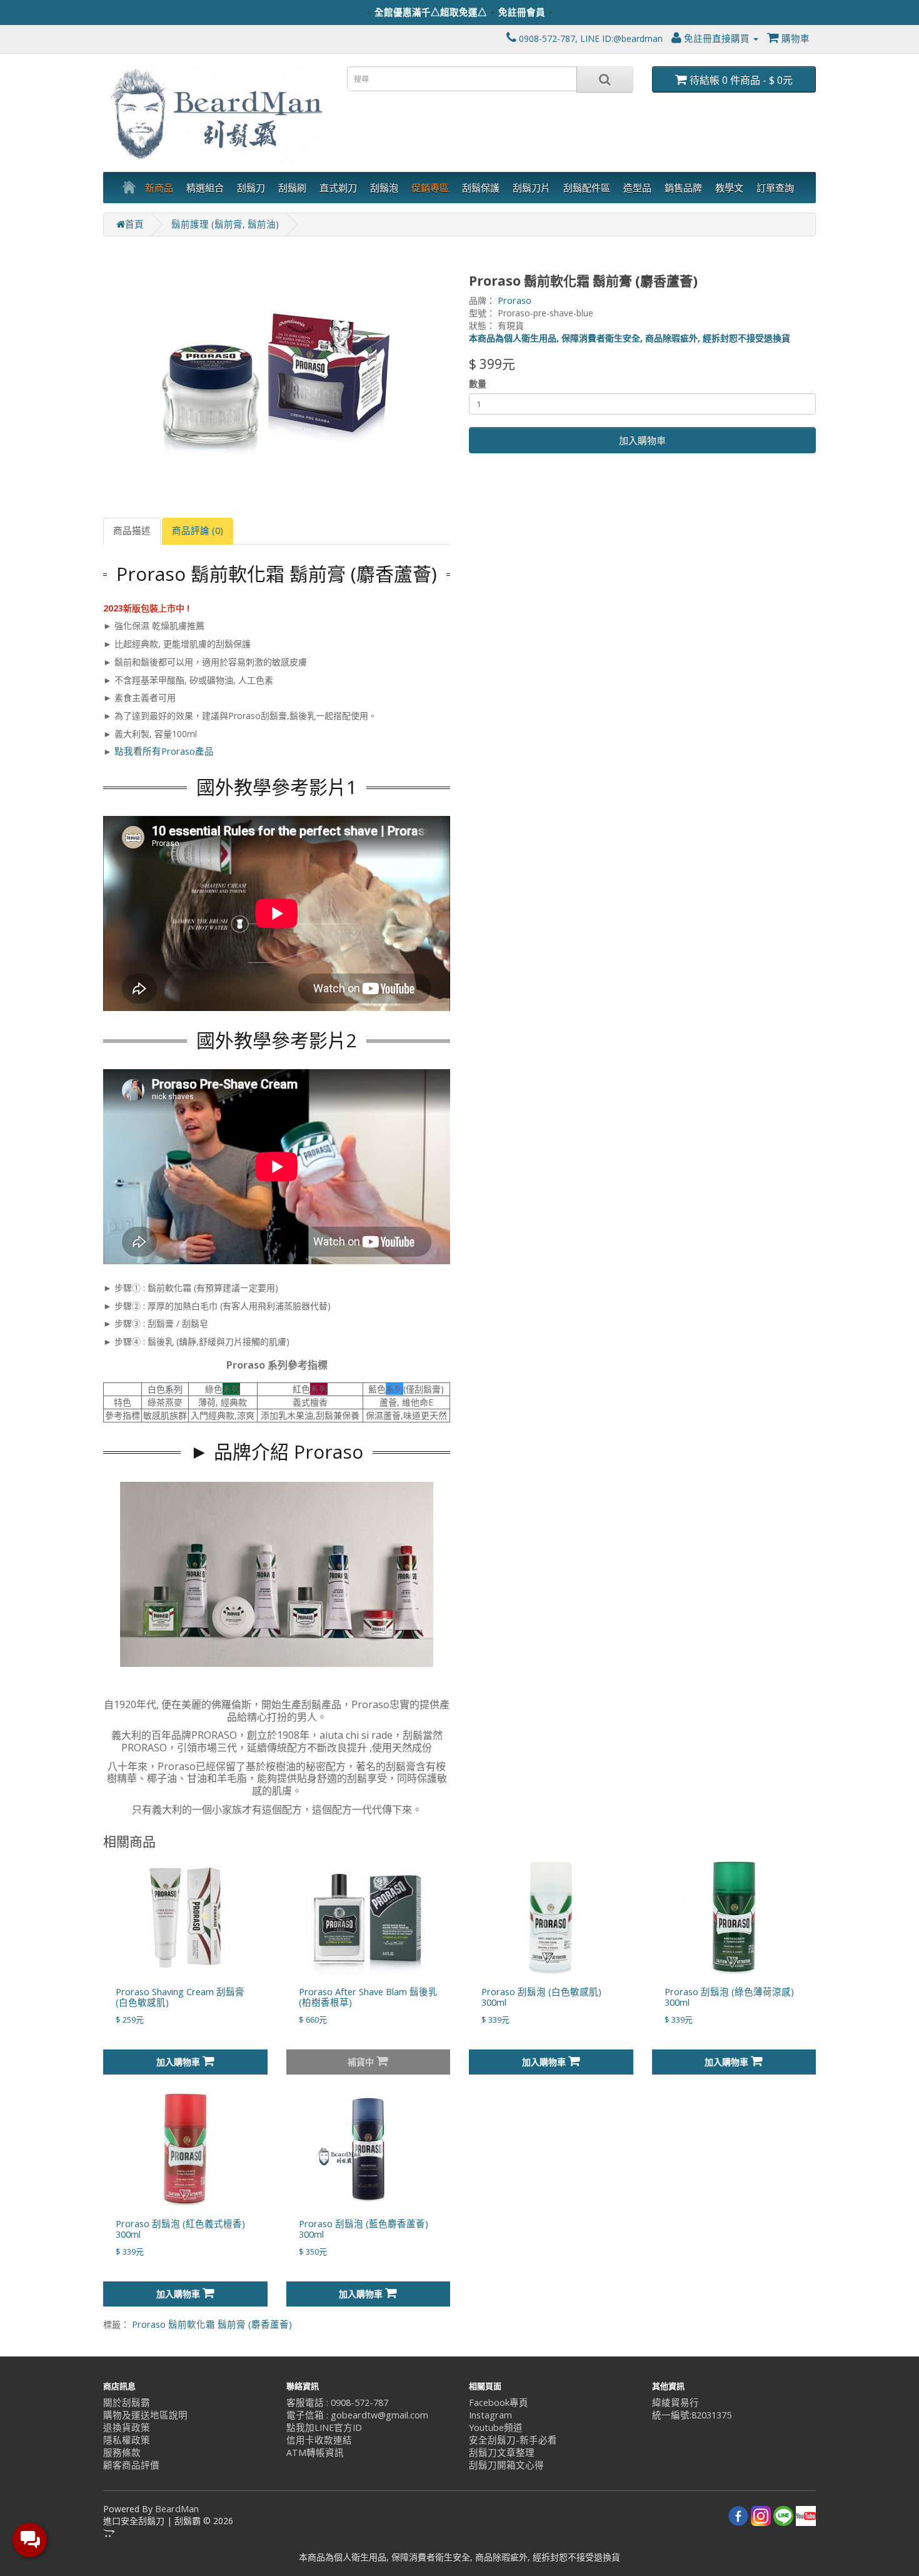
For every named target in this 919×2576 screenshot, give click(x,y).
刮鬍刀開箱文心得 (506, 2465)
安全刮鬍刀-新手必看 (513, 2440)
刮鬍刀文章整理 (502, 2453)
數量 (478, 384)
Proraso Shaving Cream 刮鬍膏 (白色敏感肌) (180, 1997)
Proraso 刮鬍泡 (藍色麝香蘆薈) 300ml (364, 2229)
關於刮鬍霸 (127, 2402)
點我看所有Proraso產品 (164, 751)
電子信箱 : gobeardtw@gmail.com (357, 2415)
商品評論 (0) (198, 531)
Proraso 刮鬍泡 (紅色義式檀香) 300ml (180, 2229)
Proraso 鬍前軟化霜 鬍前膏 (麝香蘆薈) (212, 2324)
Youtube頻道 (496, 2428)
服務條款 (122, 2453)
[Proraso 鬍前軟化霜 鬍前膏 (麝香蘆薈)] (277, 377)
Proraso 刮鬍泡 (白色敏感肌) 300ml (541, 1997)
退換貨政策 (127, 2428)
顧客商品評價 (131, 2465)
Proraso (515, 300)
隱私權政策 (127, 2440)
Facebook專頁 (499, 2402)
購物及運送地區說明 (145, 2415)
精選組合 (205, 188)
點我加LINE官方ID (324, 2428)
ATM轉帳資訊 (315, 2453)
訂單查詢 (775, 188)
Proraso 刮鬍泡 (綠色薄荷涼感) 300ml (729, 1997)
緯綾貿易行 (675, 2402)
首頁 (134, 224)
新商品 (159, 188)
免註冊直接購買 (717, 38)
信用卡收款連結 (319, 2440)
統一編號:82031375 (692, 2415)
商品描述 (132, 531)
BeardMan (177, 2509)
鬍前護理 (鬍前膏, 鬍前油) (225, 224)
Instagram (490, 2415)
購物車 (794, 38)
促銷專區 (430, 188)
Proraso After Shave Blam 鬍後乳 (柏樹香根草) (368, 1997)
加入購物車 (642, 440)
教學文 (729, 188)
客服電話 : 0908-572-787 (337, 2402)
